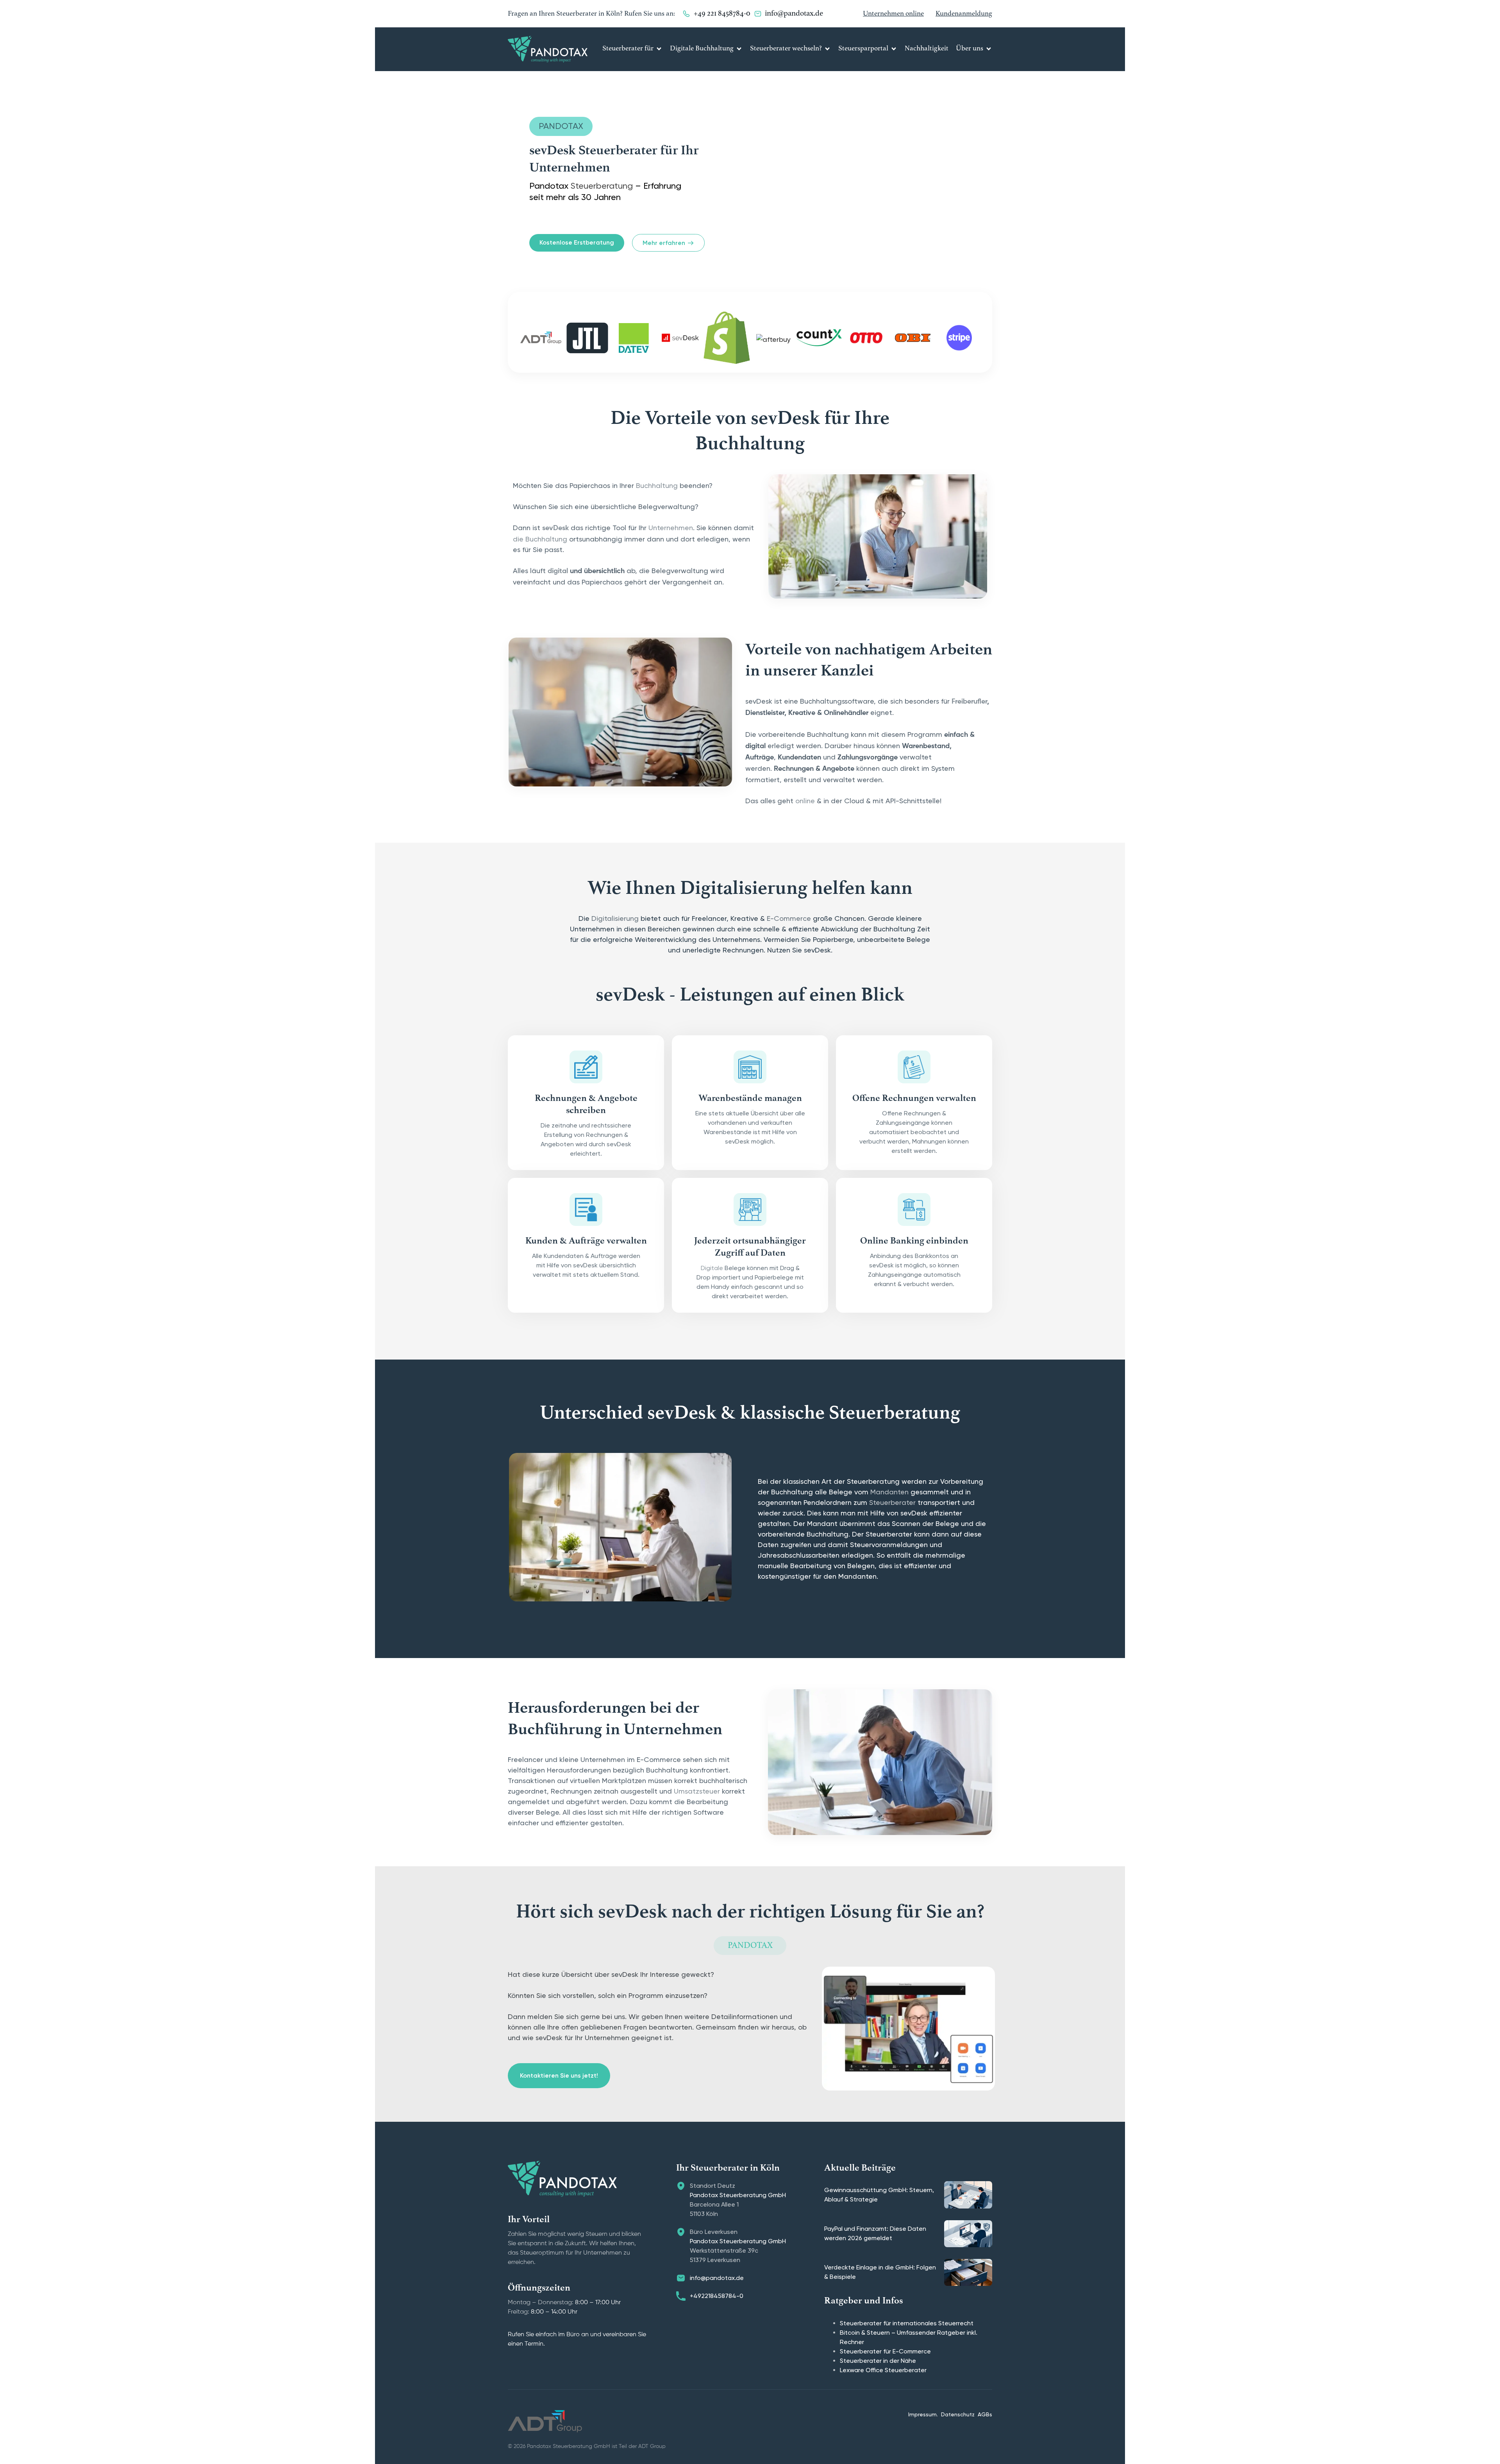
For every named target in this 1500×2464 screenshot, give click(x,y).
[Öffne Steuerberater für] (659, 49)
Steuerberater (892, 1502)
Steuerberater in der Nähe (878, 2361)
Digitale (712, 1268)
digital (558, 571)
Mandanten (889, 1492)
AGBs (985, 2414)
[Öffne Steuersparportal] (894, 49)
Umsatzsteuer (697, 1791)
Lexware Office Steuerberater (883, 2370)
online (805, 801)
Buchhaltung (657, 485)
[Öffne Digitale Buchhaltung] (739, 49)
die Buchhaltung (540, 539)
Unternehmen (671, 528)
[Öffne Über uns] (989, 49)
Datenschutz (958, 2414)
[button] (1475, 2442)
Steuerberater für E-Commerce (885, 2351)
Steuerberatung (602, 186)
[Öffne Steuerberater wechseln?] (827, 49)
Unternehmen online (893, 14)
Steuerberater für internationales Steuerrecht (907, 2323)
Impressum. (923, 2414)
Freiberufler (969, 702)
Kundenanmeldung (964, 14)
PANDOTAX (561, 126)
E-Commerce (789, 918)
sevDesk (555, 528)
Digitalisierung (615, 918)
